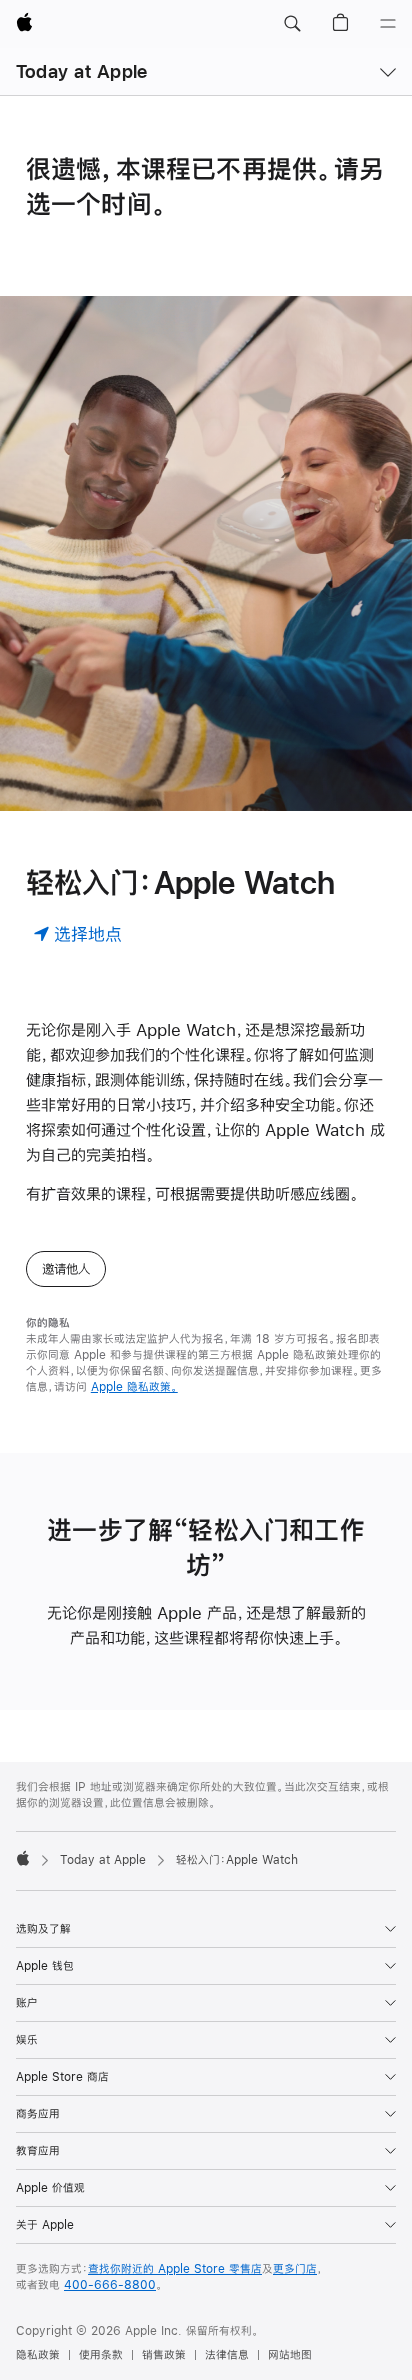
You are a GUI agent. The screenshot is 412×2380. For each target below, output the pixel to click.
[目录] (388, 24)
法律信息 (227, 2355)
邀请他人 (66, 1269)
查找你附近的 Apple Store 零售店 (175, 2269)
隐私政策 (38, 2355)
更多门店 (295, 2269)
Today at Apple (81, 71)
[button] (292, 24)
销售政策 (164, 2355)
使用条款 (101, 2355)
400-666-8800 (110, 2285)
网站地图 (290, 2355)
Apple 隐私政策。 (134, 1387)
